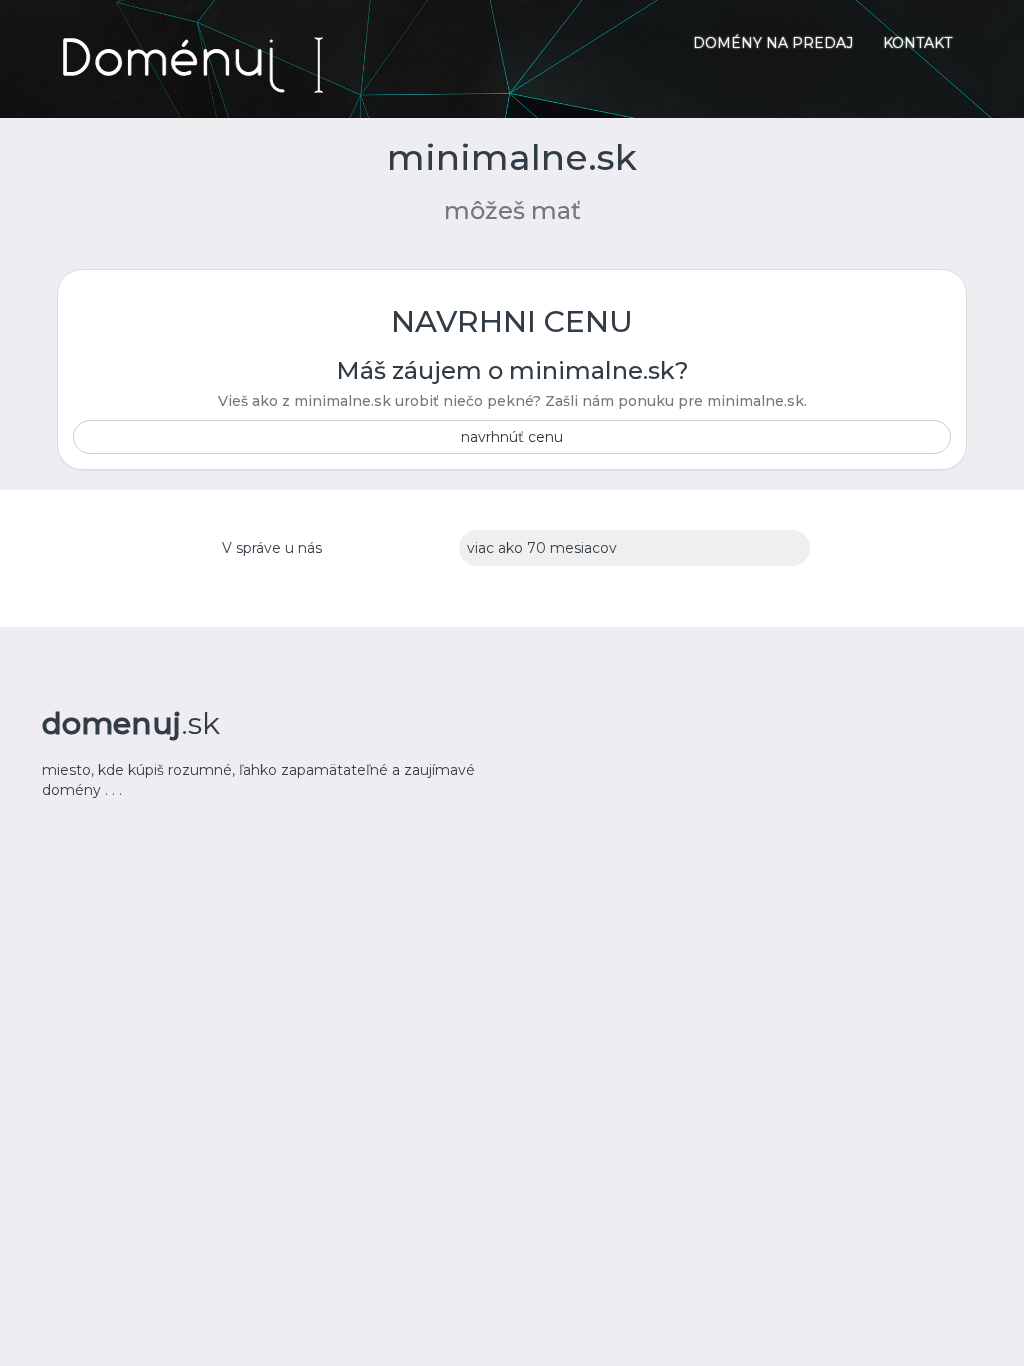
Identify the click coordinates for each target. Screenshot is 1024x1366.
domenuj (131, 723)
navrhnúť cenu (512, 437)
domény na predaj (773, 43)
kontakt (917, 43)
